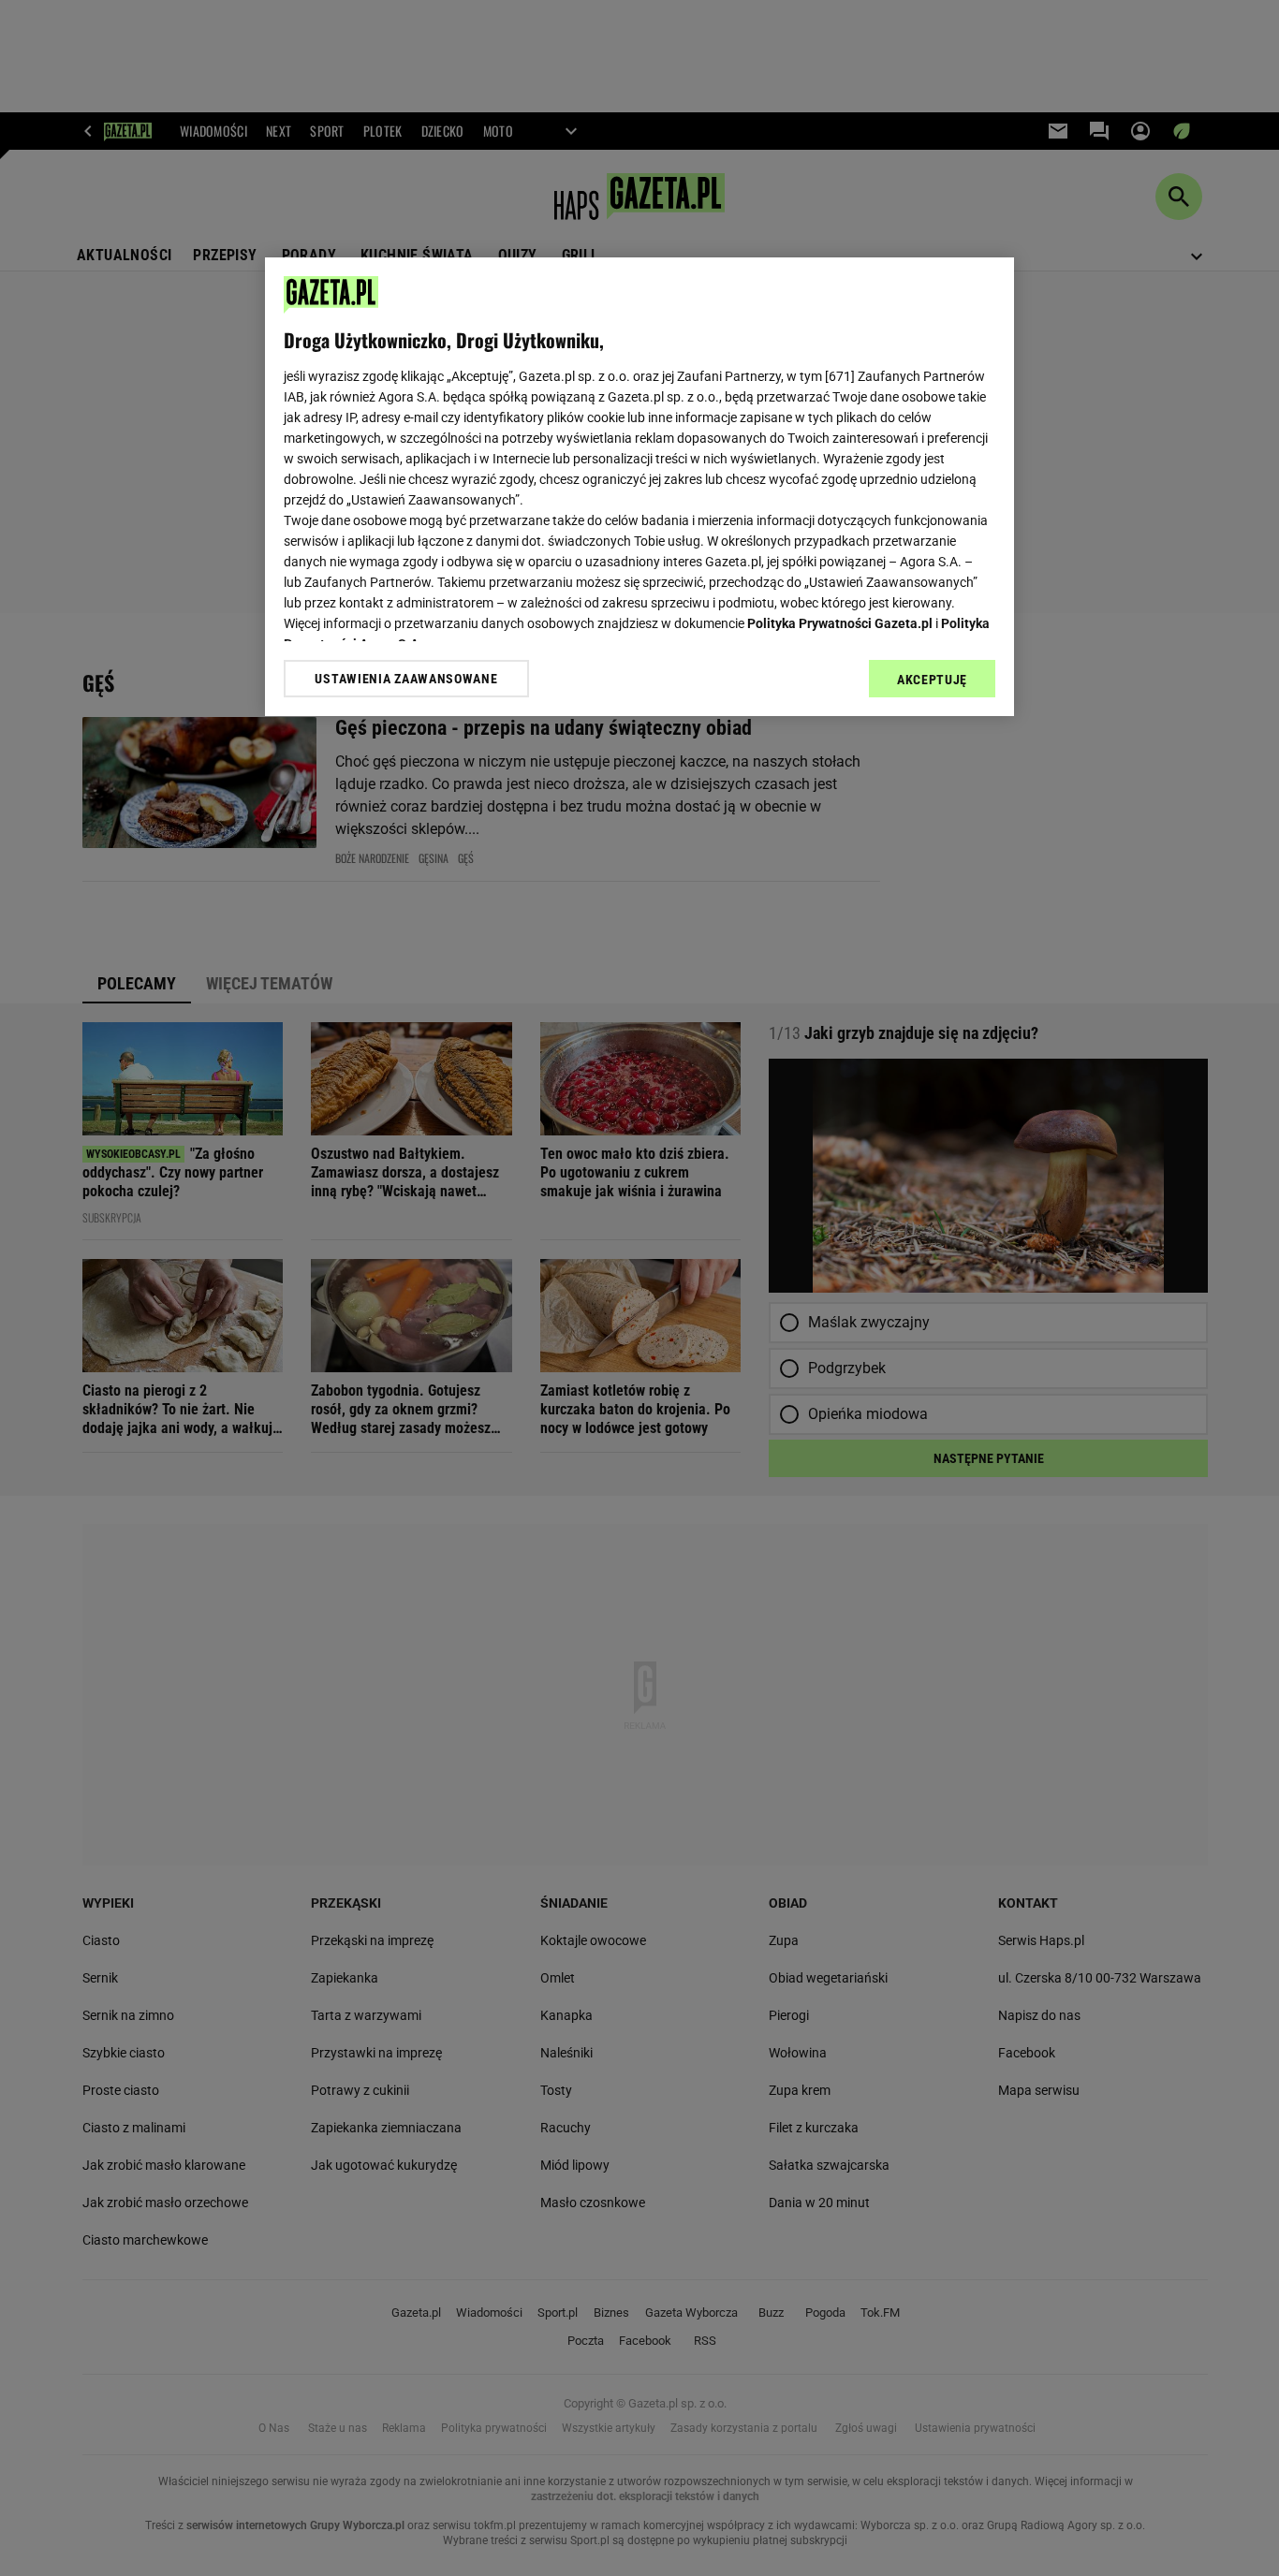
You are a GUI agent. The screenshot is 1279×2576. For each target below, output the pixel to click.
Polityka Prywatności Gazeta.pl (840, 623)
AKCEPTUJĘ (932, 680)
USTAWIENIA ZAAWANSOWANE (406, 679)
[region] (639, 487)
